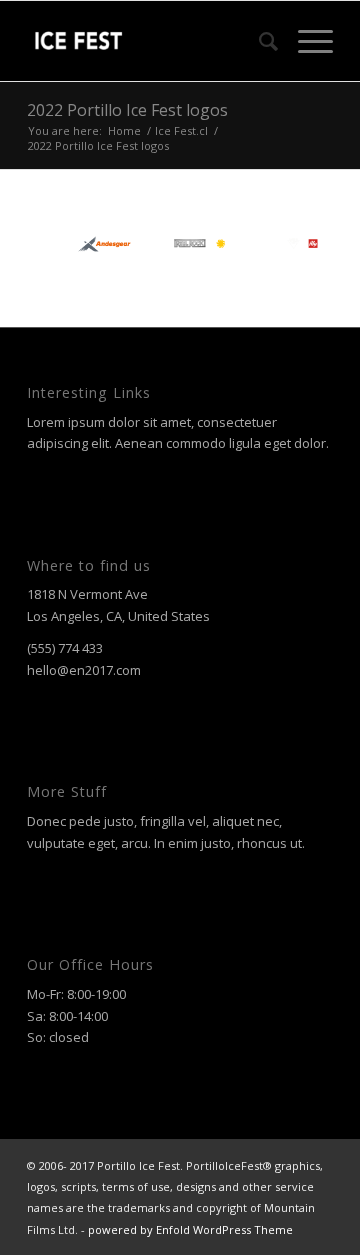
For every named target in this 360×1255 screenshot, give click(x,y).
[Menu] (305, 41)
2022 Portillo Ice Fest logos (127, 110)
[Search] (258, 41)
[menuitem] (258, 41)
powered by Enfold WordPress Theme (190, 1229)
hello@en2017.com (84, 670)
